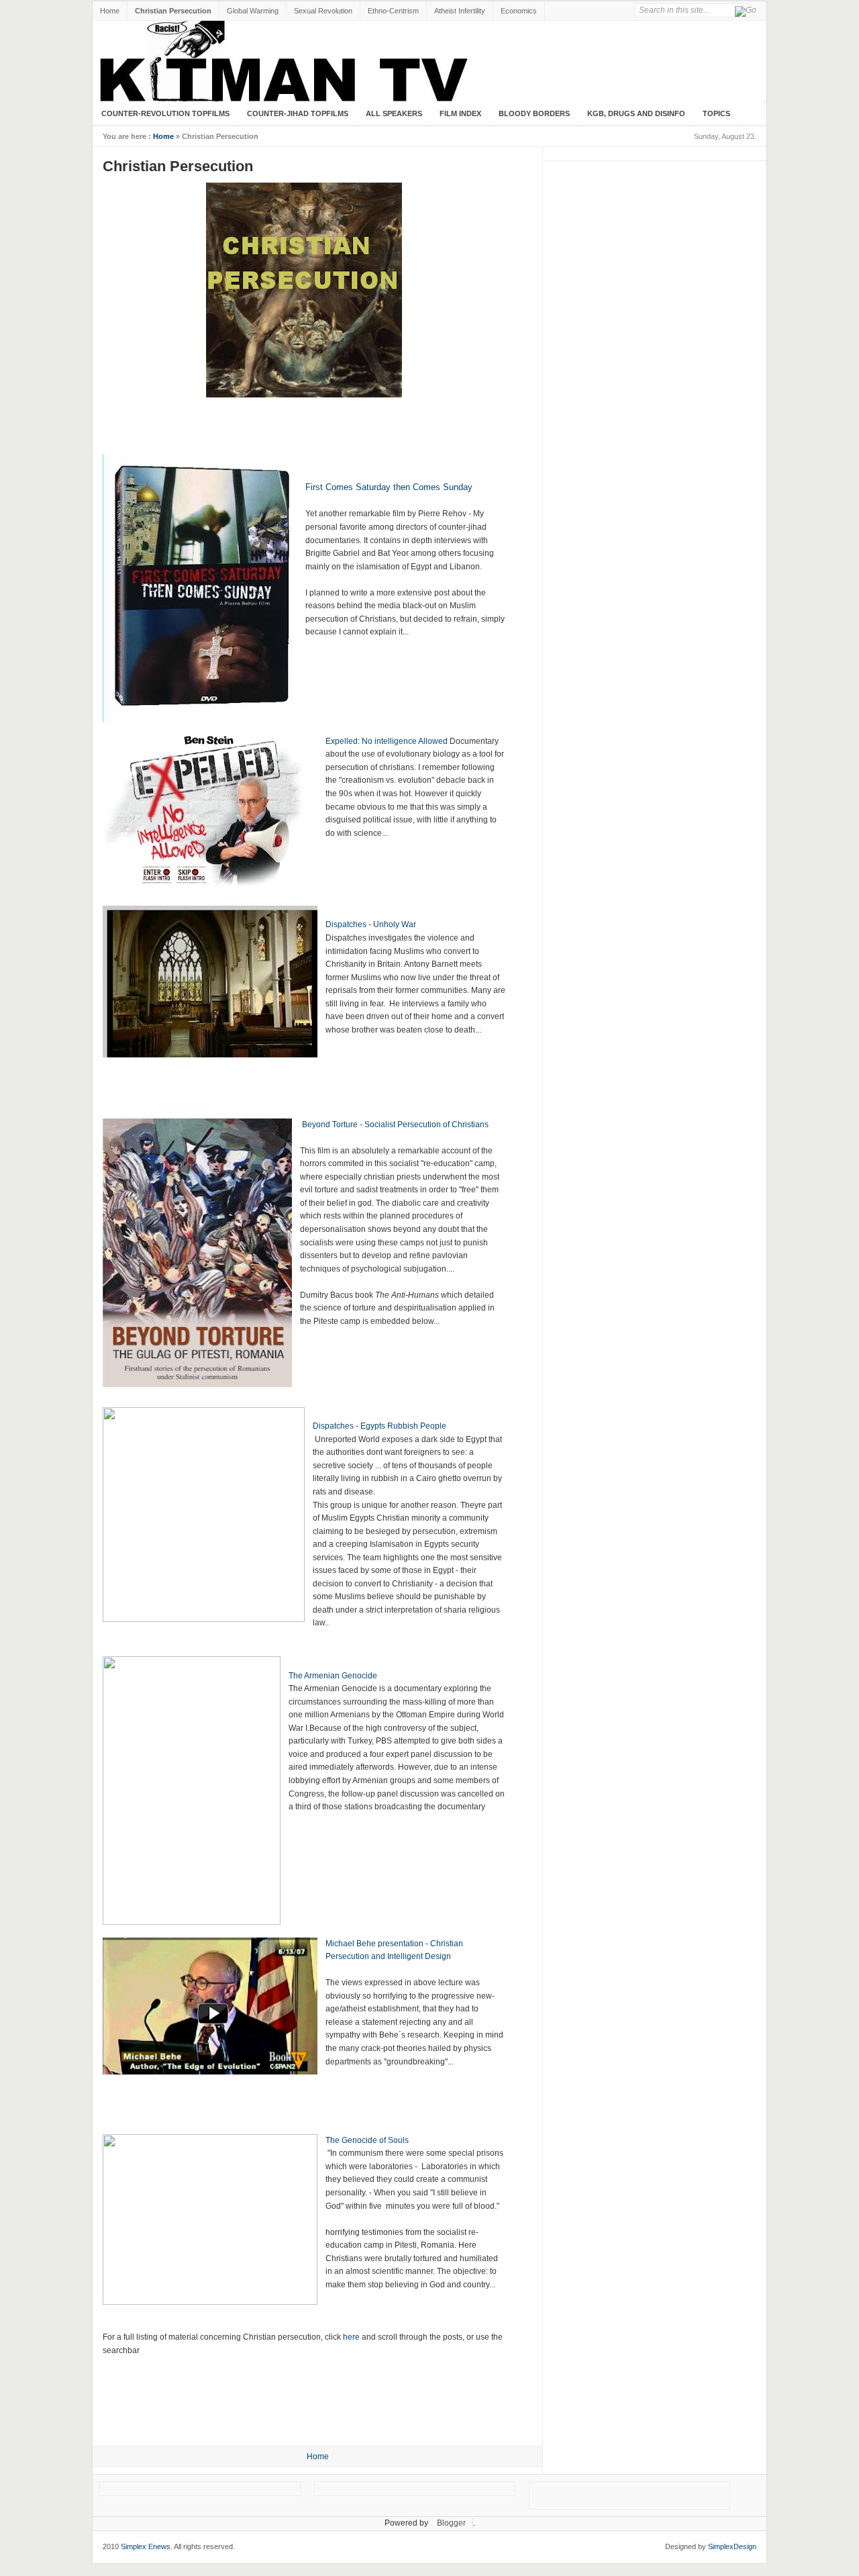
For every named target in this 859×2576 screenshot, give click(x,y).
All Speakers (394, 113)
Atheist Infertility (460, 11)
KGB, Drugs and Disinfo (636, 113)
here (351, 2337)
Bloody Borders (534, 113)
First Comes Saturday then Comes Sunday (389, 487)
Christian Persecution (173, 11)
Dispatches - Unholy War (371, 924)
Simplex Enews (146, 2546)
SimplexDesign (732, 2546)
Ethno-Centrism (393, 11)
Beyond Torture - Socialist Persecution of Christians (395, 1125)
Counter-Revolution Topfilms (165, 113)
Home (110, 11)
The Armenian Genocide (333, 1676)
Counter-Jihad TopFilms (298, 113)
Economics (519, 11)
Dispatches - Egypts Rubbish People (380, 1426)
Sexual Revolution (323, 11)
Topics (716, 113)
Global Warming (253, 11)
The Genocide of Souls (367, 2140)
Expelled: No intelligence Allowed (387, 741)
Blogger (451, 2523)
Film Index (460, 113)
